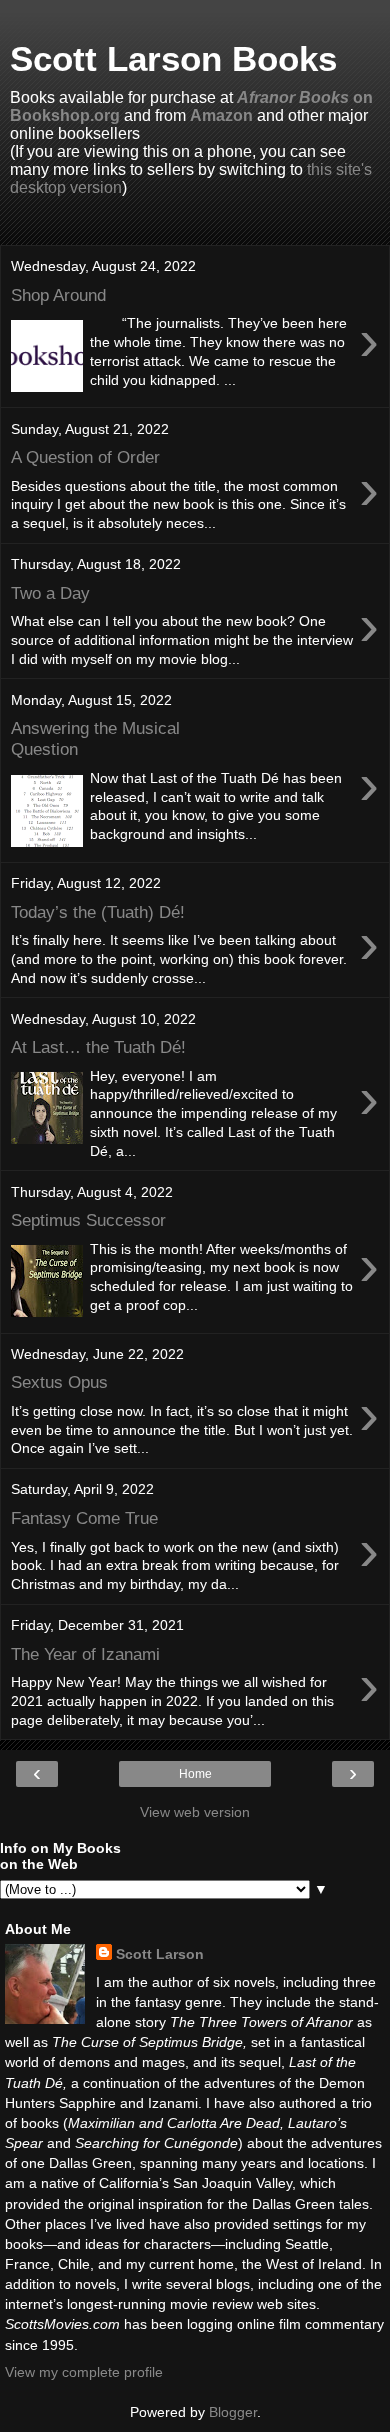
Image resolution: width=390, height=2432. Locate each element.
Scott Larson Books (173, 59)
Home (195, 1774)
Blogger (233, 2412)
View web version (195, 1812)
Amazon (221, 115)
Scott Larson (160, 1954)
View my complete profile (84, 2372)
